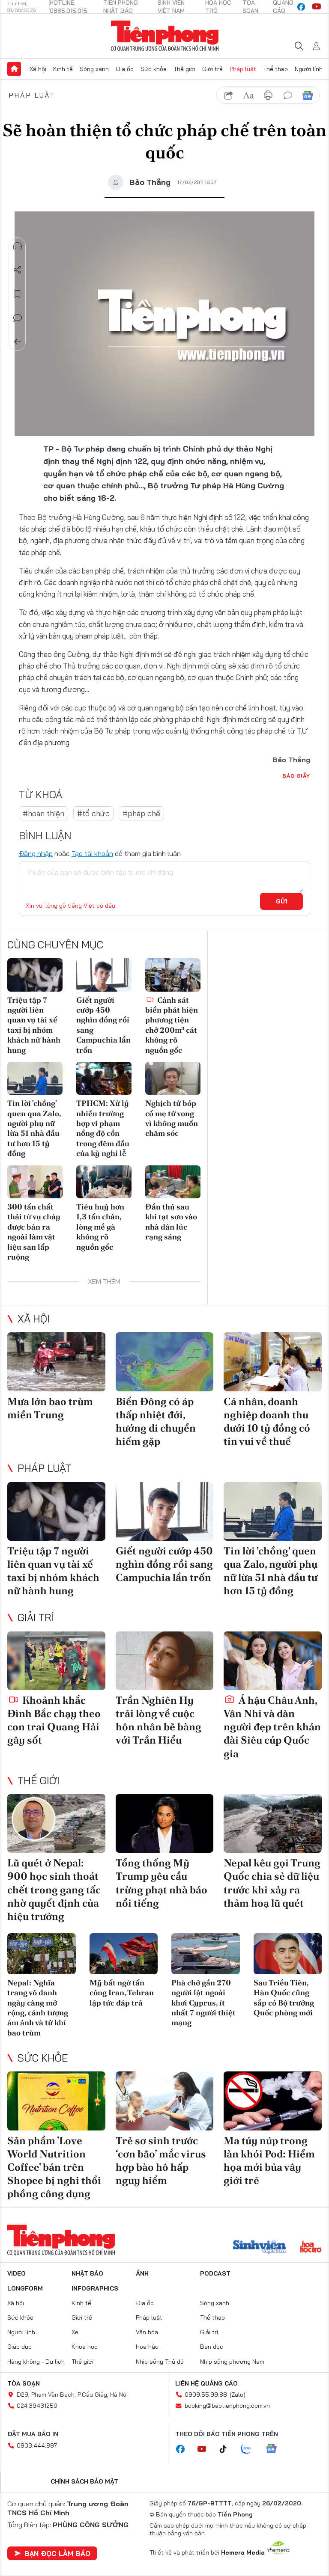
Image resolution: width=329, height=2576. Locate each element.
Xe (75, 2332)
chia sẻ (229, 95)
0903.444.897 (37, 2445)
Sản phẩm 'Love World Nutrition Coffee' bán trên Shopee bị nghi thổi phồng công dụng (54, 2167)
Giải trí (36, 1617)
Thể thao (275, 69)
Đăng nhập (36, 853)
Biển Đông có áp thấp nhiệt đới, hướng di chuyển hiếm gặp (156, 1422)
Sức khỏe (154, 69)
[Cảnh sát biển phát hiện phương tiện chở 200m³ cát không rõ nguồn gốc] (173, 975)
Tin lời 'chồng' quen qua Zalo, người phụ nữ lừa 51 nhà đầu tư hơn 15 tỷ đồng (34, 1128)
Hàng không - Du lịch (36, 2362)
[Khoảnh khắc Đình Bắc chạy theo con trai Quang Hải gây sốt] (56, 1661)
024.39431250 (37, 2406)
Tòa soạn (24, 2383)
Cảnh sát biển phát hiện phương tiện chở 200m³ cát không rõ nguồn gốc (172, 1025)
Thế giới (184, 69)
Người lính (309, 69)
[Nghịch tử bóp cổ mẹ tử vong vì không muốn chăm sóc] (173, 1078)
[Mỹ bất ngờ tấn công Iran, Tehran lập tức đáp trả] (124, 1954)
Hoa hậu (147, 2347)
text (248, 95)
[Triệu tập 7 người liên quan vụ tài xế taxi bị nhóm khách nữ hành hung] (35, 975)
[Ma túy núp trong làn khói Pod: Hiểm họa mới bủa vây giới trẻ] (273, 2101)
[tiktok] (227, 2449)
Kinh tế (63, 69)
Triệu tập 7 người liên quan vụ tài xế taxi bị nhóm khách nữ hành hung (34, 1025)
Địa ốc (125, 69)
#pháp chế (141, 813)
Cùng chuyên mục (55, 945)
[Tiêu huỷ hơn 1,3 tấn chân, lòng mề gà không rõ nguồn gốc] (104, 1182)
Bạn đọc (212, 2347)
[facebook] (301, 7)
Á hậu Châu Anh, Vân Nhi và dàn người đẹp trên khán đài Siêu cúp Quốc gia (272, 1727)
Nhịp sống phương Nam (232, 2362)
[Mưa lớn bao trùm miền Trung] (56, 1362)
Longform (25, 2288)
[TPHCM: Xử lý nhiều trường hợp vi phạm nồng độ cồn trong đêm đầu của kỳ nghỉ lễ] (104, 1078)
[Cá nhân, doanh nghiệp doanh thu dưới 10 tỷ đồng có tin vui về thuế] (273, 1362)
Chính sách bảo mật (84, 2481)
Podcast (215, 2273)
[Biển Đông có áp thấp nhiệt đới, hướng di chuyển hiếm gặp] (165, 1362)
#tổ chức (93, 813)
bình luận (288, 95)
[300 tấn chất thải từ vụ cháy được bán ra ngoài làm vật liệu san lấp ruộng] (35, 1182)
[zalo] (251, 2449)
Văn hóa (147, 2332)
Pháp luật (243, 69)
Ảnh (142, 2273)
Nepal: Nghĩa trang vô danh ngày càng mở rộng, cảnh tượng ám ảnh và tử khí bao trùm (38, 2008)
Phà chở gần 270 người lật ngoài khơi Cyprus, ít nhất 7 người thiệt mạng (203, 2003)
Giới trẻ (212, 69)
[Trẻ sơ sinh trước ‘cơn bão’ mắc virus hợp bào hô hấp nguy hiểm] (165, 2101)
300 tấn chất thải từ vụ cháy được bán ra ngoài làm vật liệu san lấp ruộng (34, 1232)
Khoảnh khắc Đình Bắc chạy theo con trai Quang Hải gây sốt (54, 1720)
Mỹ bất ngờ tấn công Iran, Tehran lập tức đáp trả (122, 1993)
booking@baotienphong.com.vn (227, 2406)
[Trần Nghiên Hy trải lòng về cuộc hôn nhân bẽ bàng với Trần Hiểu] (165, 1661)
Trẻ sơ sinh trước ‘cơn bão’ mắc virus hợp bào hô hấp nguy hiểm (161, 2161)
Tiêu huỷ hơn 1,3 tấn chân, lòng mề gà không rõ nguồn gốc (100, 1227)
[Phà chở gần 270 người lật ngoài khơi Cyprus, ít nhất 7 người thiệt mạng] (206, 1954)
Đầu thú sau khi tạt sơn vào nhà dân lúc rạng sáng (171, 1222)
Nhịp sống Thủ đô (160, 2362)
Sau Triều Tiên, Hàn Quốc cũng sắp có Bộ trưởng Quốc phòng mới (284, 1998)
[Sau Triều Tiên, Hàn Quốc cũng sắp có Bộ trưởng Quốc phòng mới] (288, 1954)
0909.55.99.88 (206, 2395)
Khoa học (85, 2347)
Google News (308, 95)
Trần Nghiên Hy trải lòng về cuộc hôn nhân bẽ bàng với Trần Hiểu (159, 1720)
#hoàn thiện (43, 813)
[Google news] (275, 2449)
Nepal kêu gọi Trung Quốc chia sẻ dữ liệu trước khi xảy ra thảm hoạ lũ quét (272, 1883)
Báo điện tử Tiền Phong (165, 36)
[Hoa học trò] (311, 2248)
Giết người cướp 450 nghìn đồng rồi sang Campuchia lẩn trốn (103, 1025)
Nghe (18, 246)
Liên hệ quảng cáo (206, 2383)
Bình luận (18, 318)
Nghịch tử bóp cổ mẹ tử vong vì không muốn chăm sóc (172, 1118)
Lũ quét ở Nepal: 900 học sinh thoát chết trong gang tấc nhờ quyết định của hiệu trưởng (54, 1890)
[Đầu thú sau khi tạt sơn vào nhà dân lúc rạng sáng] (173, 1182)
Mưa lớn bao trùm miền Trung (50, 1408)
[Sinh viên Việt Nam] (260, 2248)
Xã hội (38, 69)
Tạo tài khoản (92, 853)
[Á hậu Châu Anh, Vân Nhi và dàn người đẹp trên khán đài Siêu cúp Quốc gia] (273, 1661)
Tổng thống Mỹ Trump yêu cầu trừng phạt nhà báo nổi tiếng (162, 1883)
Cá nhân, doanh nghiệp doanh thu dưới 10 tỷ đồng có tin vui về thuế (267, 1422)
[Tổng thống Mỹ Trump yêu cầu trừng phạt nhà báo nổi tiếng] (165, 1823)
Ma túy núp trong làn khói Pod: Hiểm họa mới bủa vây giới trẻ (269, 2161)
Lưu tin (18, 294)
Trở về (18, 342)
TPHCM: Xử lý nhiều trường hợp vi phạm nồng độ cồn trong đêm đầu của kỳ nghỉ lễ (103, 1128)
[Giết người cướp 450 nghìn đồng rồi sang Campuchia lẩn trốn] (104, 975)
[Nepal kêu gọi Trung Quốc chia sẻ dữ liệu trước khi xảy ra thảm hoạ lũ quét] (273, 1823)
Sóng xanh (94, 69)
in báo (268, 95)
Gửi (282, 901)
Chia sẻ (18, 270)
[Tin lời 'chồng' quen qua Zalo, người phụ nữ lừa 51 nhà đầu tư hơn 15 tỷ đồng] (35, 1078)
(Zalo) (238, 2395)
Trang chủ (14, 69)
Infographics (95, 2288)
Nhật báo (87, 2273)
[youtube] (317, 7)
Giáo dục (19, 2347)
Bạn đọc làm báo (57, 2553)
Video (16, 2273)
